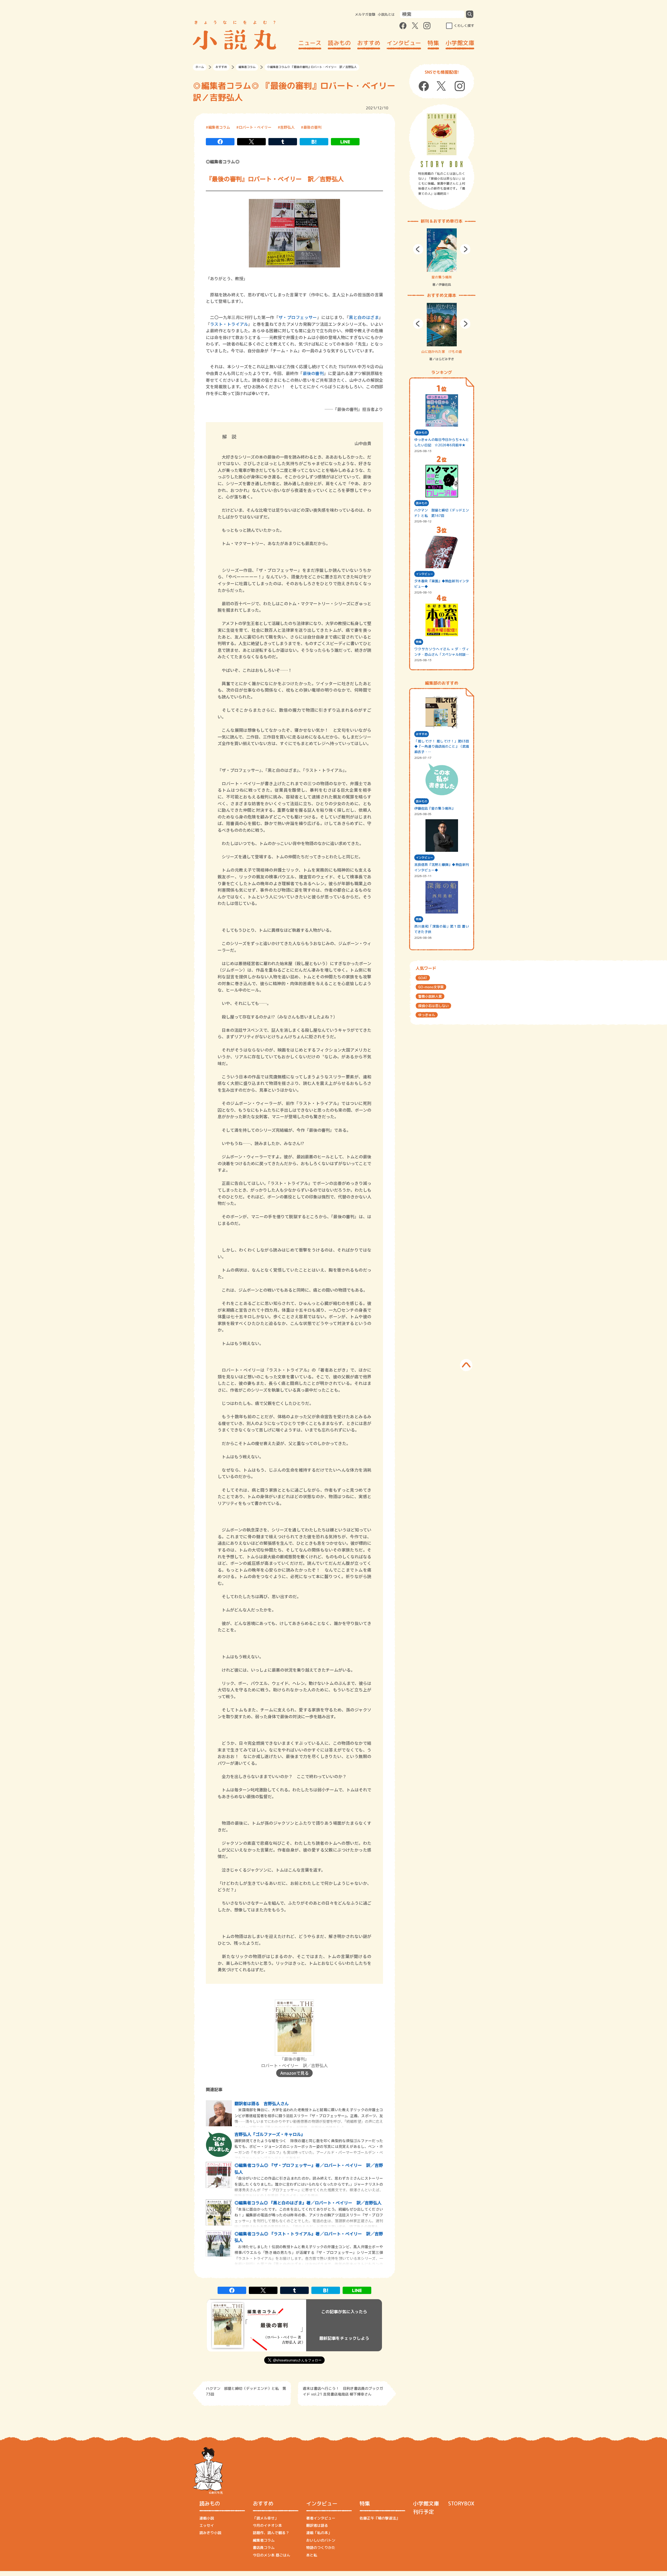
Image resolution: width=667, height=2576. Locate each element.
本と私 (312, 2555)
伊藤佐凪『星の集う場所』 (435, 808)
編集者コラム (247, 67)
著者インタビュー (321, 2518)
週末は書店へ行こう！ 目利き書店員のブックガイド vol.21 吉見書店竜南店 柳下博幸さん (343, 2391)
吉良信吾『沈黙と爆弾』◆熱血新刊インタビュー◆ (442, 867)
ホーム (200, 67)
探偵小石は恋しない (433, 1006)
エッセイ (207, 2525)
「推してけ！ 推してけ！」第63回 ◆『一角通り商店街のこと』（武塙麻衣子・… (442, 747)
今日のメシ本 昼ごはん (271, 2555)
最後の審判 (312, 127)
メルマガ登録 (365, 14)
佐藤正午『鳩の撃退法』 (380, 2518)
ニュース (310, 43)
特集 (433, 43)
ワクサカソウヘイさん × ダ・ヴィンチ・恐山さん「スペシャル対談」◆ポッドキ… (442, 652)
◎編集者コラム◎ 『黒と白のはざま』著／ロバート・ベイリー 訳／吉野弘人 (308, 2203)
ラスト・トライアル (229, 324)
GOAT (423, 978)
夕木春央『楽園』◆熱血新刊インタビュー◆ (442, 584)
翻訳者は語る (317, 2525)
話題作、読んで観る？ (271, 2533)
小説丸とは (386, 14)
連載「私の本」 (319, 2533)
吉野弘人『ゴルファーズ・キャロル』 (270, 2134)
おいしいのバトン (321, 2540)
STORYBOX (461, 2503)
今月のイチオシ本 (267, 2525)
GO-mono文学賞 (431, 987)
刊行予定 (423, 2512)
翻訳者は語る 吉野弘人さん (262, 2103)
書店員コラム (264, 2547)
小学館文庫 (460, 43)
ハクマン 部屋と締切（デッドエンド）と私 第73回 (246, 2391)
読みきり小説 (210, 2533)
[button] (418, 249)
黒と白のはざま (364, 317)
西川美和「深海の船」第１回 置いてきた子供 (442, 929)
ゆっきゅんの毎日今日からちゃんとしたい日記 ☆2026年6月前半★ (442, 442)
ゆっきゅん (427, 1015)
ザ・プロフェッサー (298, 317)
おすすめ (369, 43)
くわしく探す (464, 26)
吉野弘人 (287, 127)
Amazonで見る (295, 2073)
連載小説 (207, 2518)
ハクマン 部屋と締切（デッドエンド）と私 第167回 (442, 513)
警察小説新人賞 (430, 996)
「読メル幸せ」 (265, 2518)
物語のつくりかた (321, 2547)
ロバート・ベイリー (255, 127)
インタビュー (404, 43)
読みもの (339, 43)
